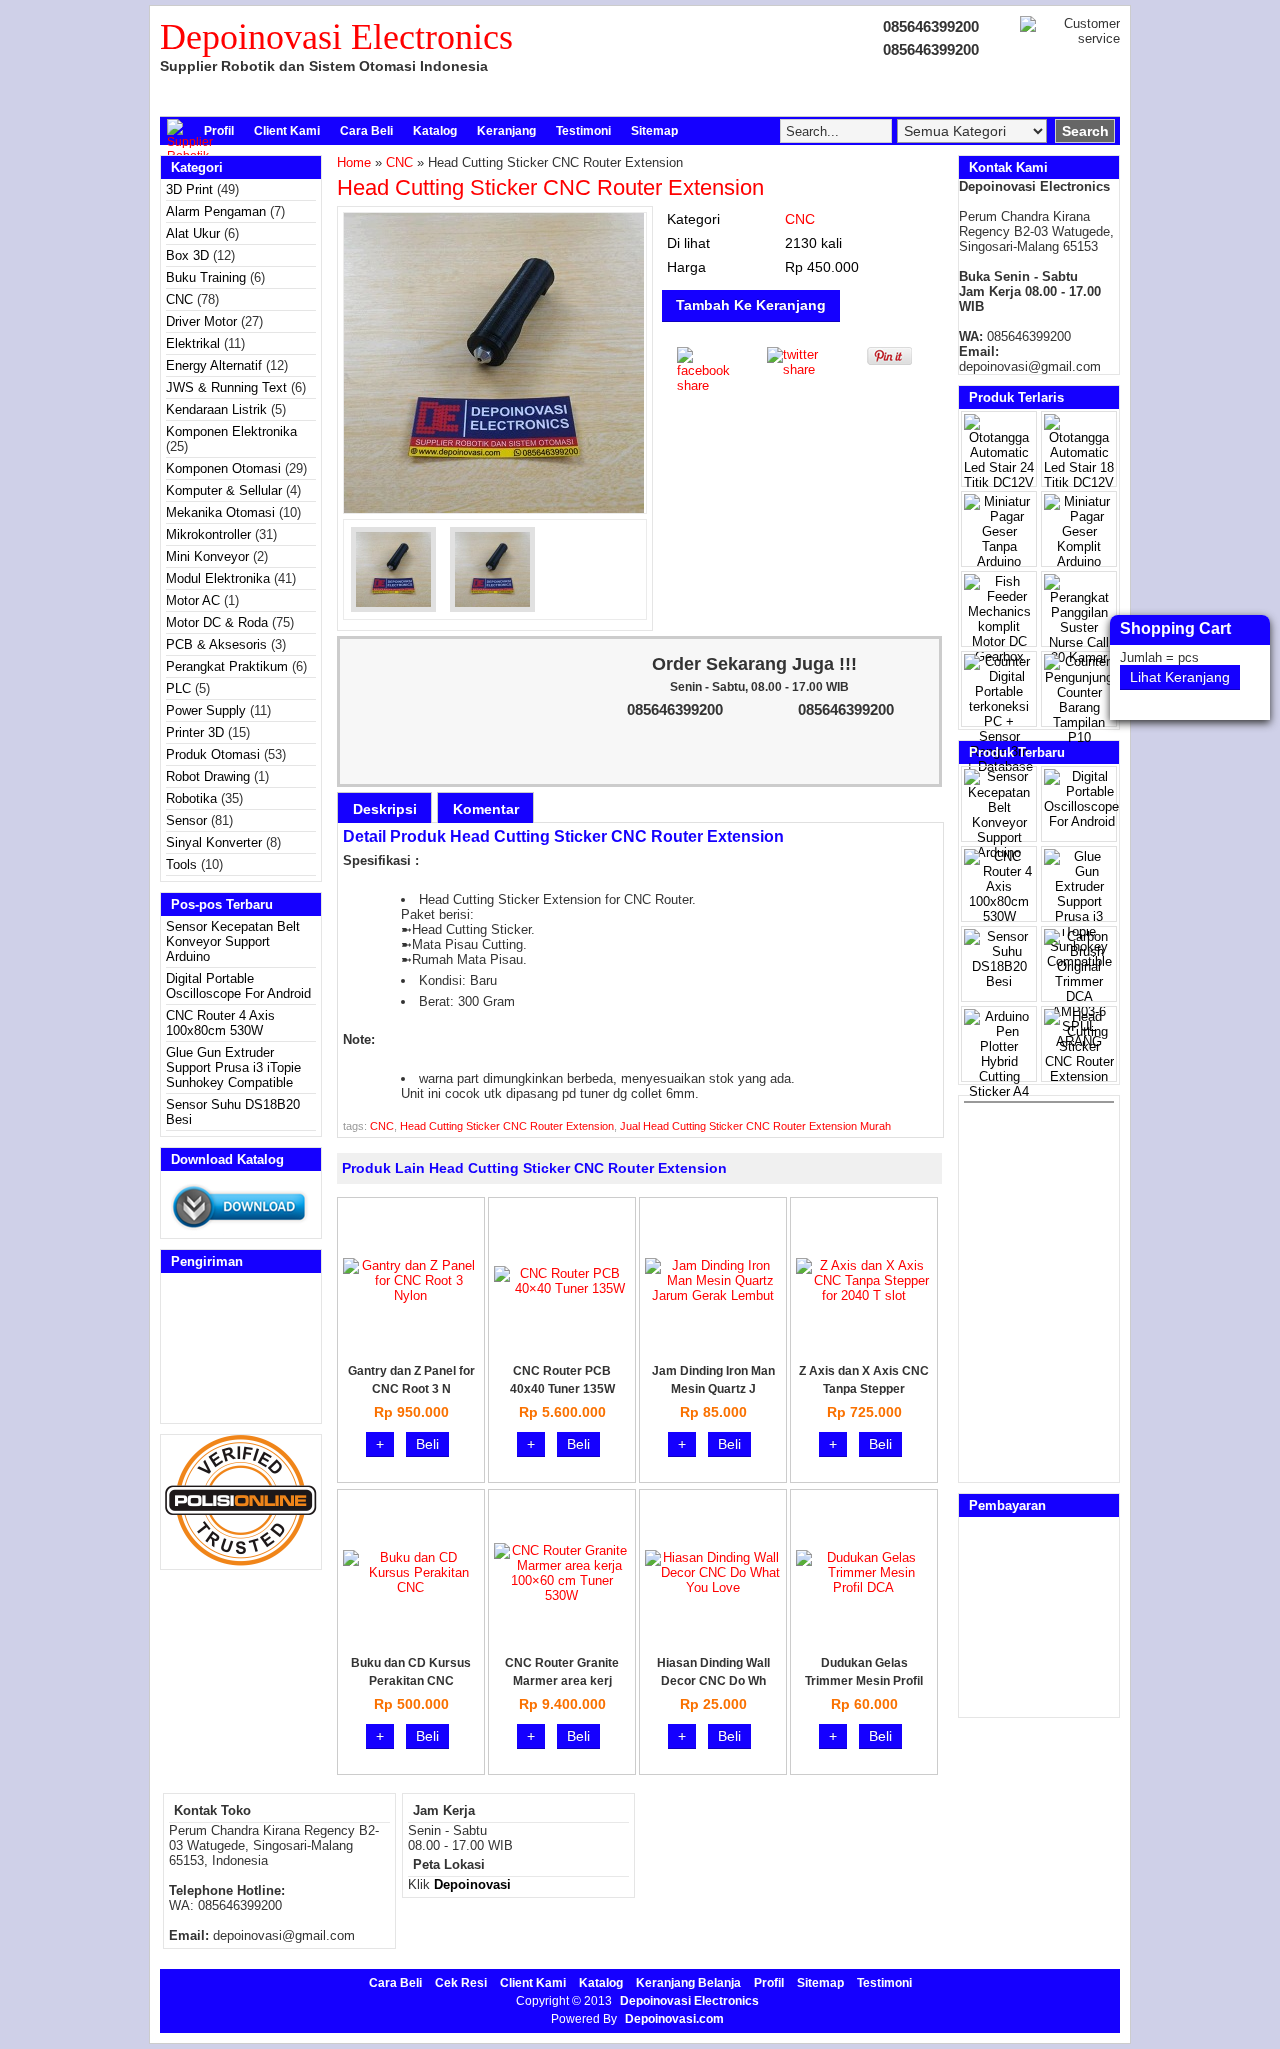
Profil (219, 131)
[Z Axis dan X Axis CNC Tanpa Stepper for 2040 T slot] (863, 1295)
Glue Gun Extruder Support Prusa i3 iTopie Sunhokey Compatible (233, 1067)
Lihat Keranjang (1180, 677)
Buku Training (206, 277)
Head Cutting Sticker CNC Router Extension (550, 187)
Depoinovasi (472, 1884)
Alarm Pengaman (216, 211)
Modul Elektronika (218, 578)
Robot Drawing (208, 776)
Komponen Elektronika (231, 431)
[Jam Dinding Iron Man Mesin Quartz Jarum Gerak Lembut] (712, 1295)
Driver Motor (201, 321)
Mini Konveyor (207, 556)
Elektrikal (193, 343)
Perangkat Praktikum (227, 666)
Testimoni (583, 131)
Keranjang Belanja (688, 1983)
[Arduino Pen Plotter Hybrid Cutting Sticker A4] (999, 1091)
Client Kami (287, 131)
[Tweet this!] (797, 369)
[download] (241, 1230)
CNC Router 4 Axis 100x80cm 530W (220, 1023)
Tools (181, 864)
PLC (178, 688)
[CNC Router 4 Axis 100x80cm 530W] (999, 916)
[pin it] (885, 360)
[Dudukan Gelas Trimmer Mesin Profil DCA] (863, 1587)
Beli (427, 1444)
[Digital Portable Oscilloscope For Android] (1081, 821)
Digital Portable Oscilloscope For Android (238, 986)
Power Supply (206, 710)
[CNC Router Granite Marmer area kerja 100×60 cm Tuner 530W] (561, 1595)
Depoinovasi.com (674, 2019)
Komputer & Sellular (224, 490)
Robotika (191, 798)
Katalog (435, 131)
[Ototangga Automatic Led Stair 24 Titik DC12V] (999, 482)
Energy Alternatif (214, 365)
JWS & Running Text (226, 387)
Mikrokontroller (208, 534)
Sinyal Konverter (214, 842)
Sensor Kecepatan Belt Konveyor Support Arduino (233, 941)
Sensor (186, 820)
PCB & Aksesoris (216, 644)
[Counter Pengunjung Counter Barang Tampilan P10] (1079, 737)
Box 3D (187, 255)
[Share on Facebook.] (707, 385)
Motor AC (193, 600)
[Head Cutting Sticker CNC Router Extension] (495, 363)
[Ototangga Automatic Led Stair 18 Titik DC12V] (1079, 482)
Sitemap (654, 131)
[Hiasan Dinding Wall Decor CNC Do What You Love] (712, 1587)
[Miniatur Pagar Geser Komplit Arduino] (1079, 561)
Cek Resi (461, 1983)
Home (354, 162)
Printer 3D (195, 732)
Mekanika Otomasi (220, 512)
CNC (179, 299)
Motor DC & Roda (217, 622)
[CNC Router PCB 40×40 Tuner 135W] (561, 1288)
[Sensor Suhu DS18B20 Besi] (999, 981)
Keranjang (506, 131)
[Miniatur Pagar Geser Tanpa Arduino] (999, 561)
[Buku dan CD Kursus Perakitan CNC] (410, 1587)
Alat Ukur (193, 233)
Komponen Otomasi (223, 468)
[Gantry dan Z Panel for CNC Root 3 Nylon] (410, 1295)
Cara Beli (366, 131)
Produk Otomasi (213, 754)
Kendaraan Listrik (216, 409)
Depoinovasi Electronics (336, 37)
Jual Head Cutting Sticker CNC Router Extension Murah (755, 1126)
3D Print (189, 189)
